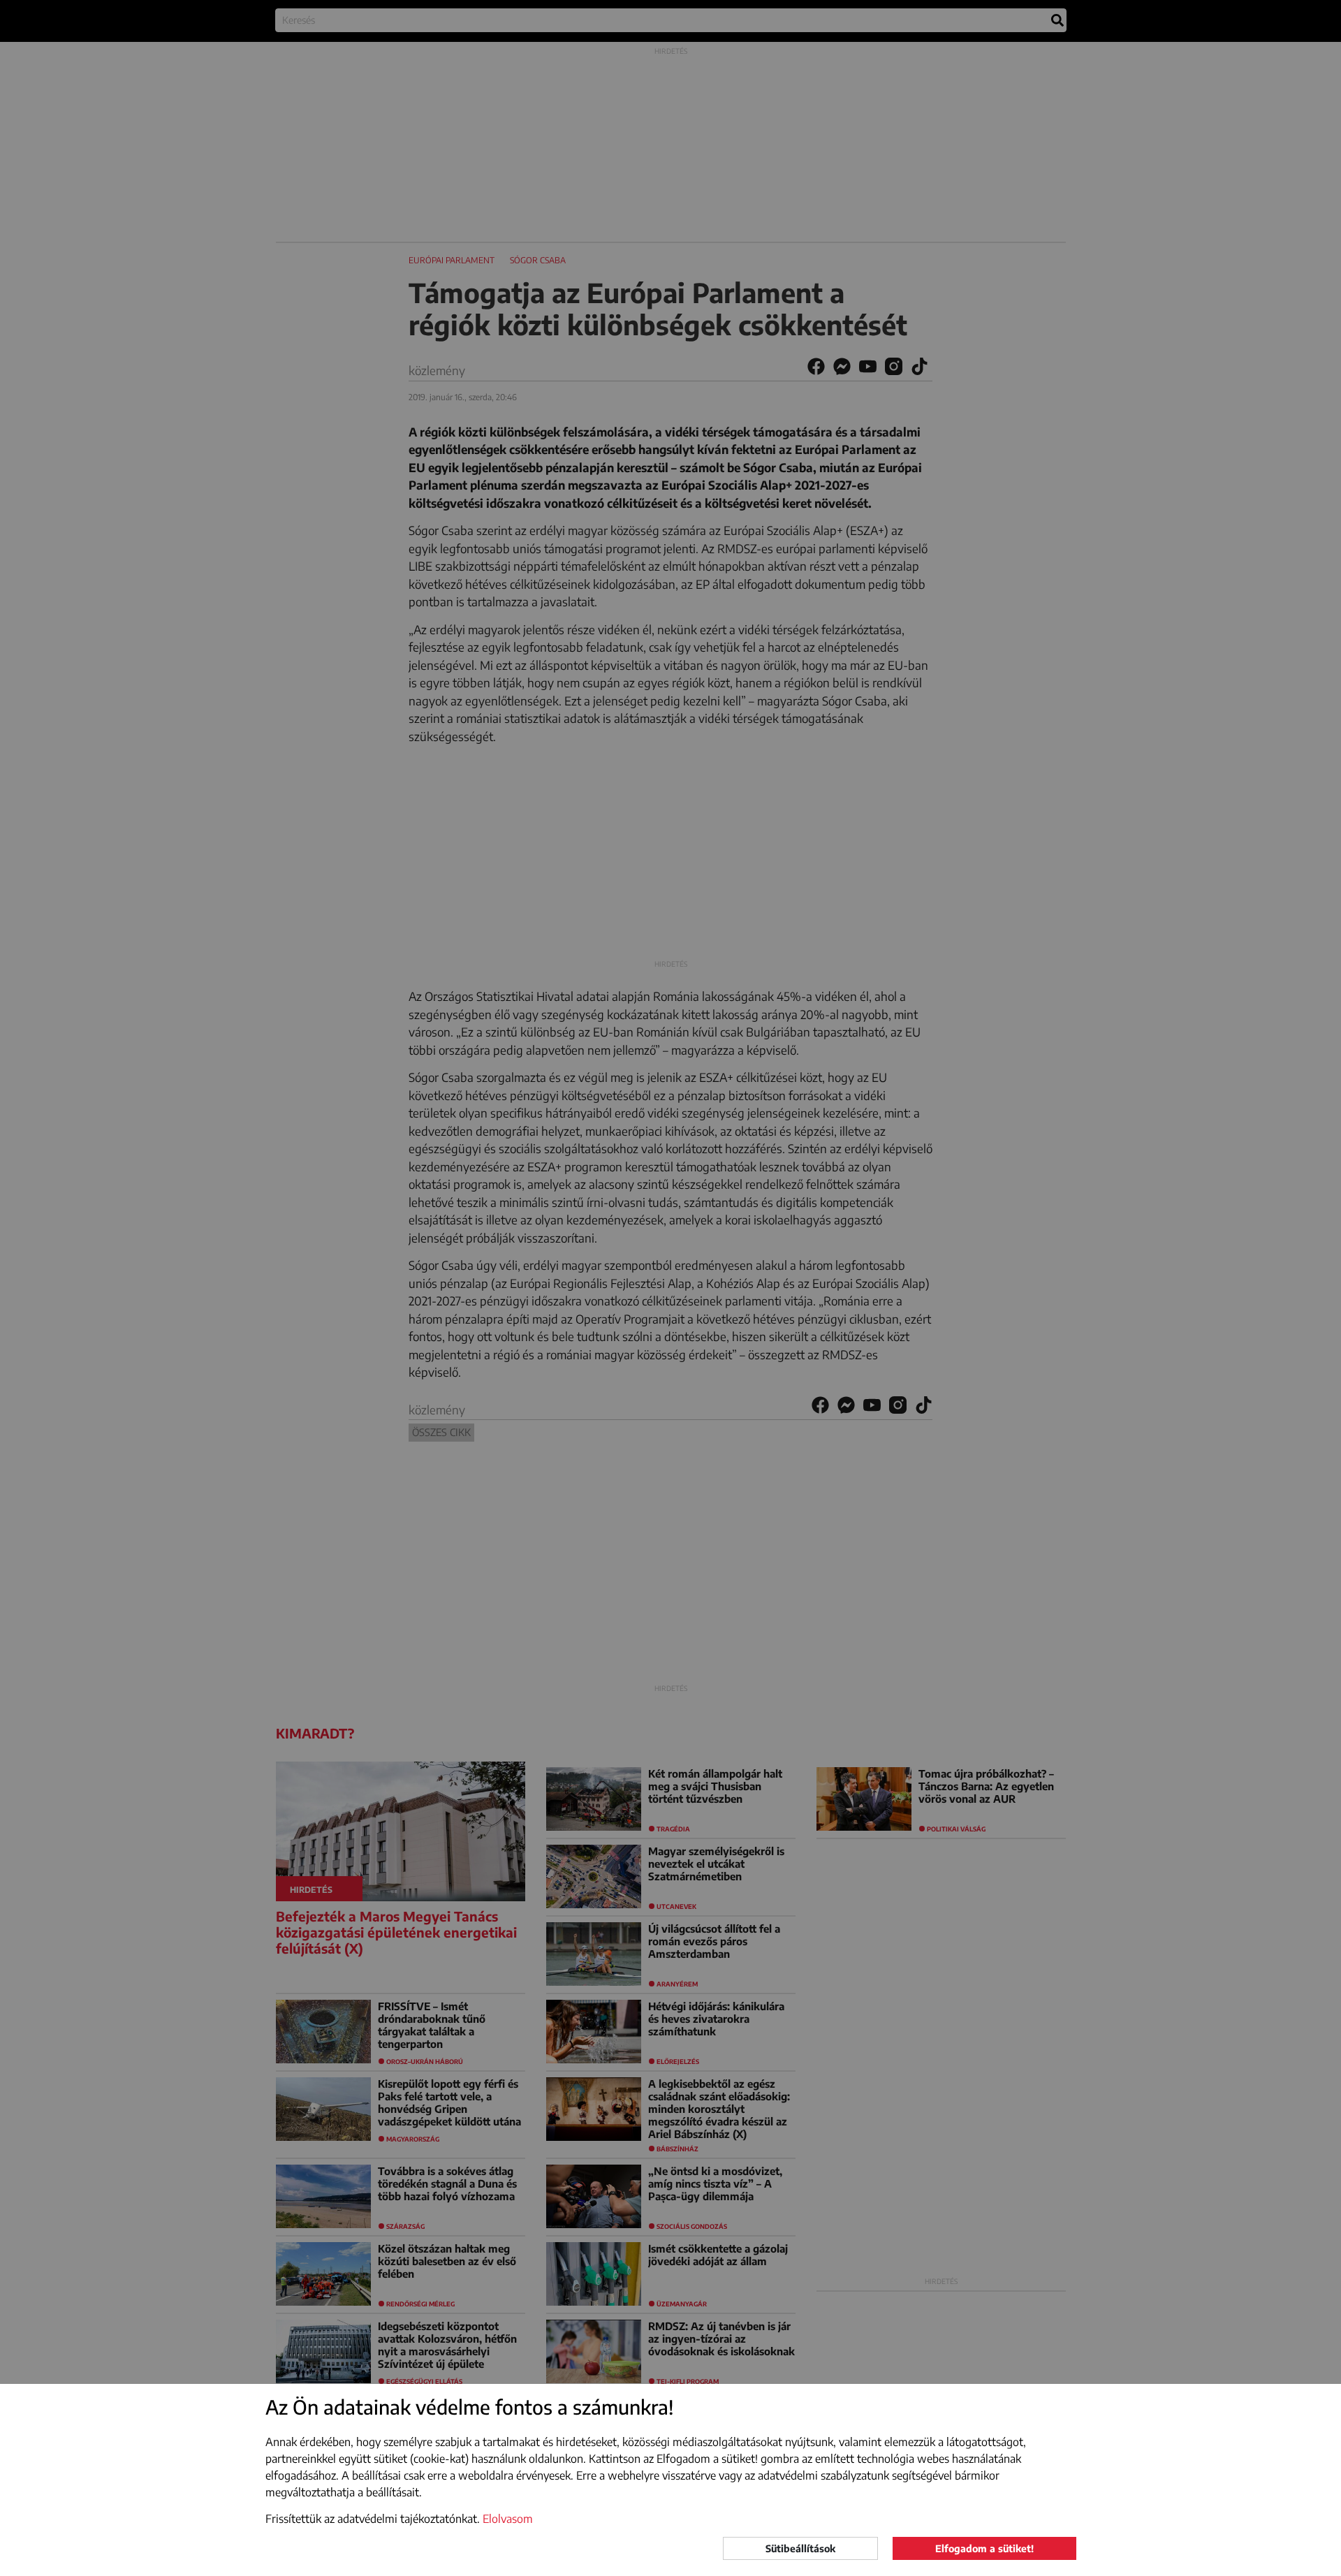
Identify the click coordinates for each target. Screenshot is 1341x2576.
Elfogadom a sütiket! (984, 2548)
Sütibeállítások (800, 2548)
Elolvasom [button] (508, 2519)
